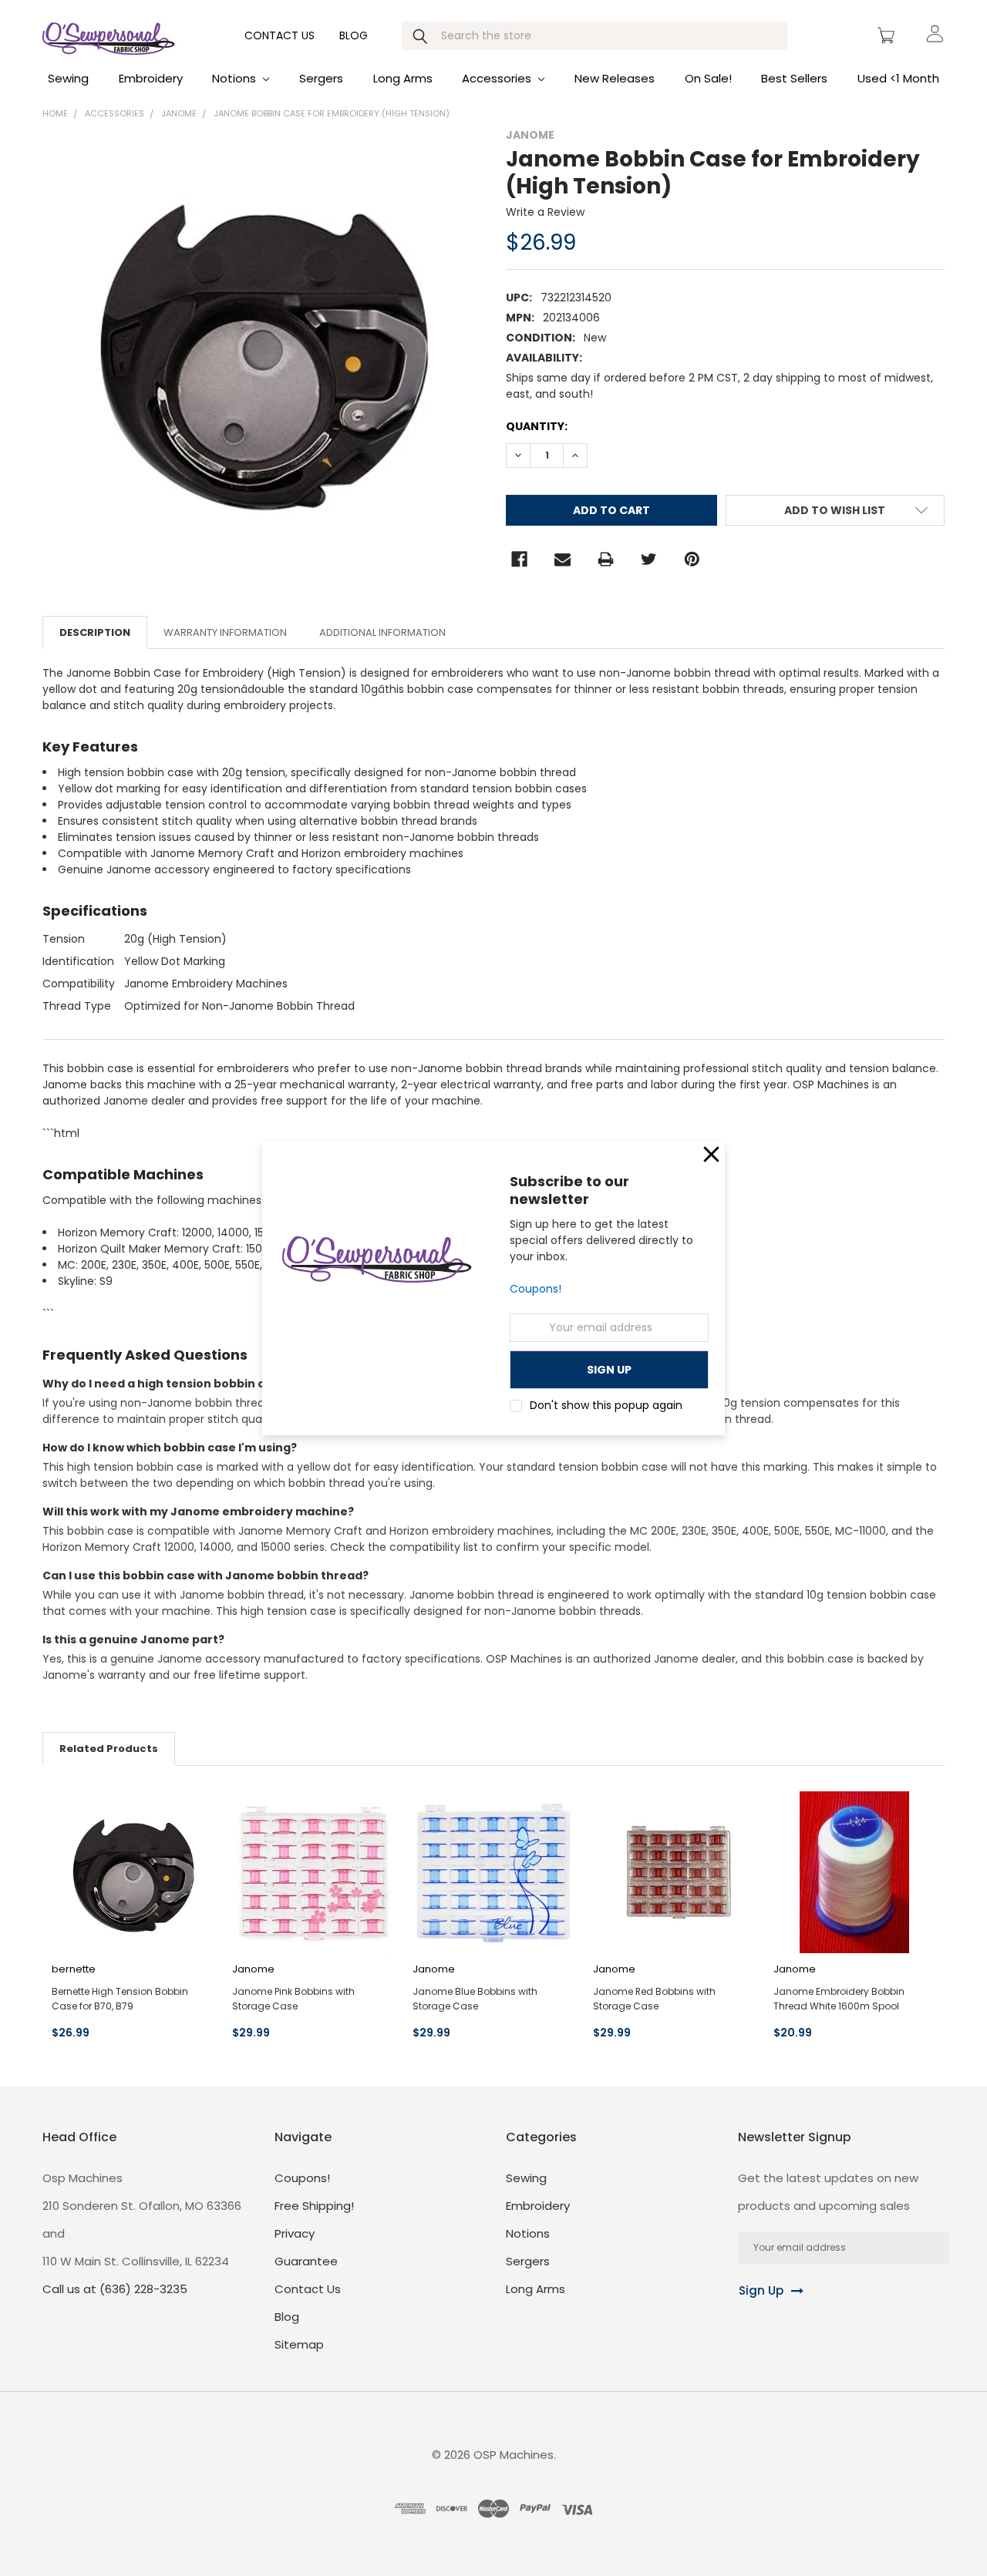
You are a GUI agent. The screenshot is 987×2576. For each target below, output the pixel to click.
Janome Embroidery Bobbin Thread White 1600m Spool (839, 1999)
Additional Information (382, 632)
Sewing (68, 78)
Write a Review (545, 212)
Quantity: (537, 426)
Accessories (498, 78)
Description (95, 632)
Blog (354, 35)
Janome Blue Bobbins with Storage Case (475, 1999)
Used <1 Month (898, 78)
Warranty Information (225, 632)
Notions (236, 78)
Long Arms (403, 78)
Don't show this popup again (606, 1405)
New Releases (615, 78)
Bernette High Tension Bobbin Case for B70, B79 (120, 1999)
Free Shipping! (314, 2206)
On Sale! (708, 78)
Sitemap (299, 2344)
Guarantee (306, 2261)
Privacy (295, 2233)
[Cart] (888, 35)
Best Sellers (794, 78)
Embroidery (151, 78)
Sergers (321, 78)
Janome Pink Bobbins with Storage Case (293, 1999)
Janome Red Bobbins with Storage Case (654, 1999)
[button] (711, 1154)
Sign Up (761, 2290)
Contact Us (280, 35)
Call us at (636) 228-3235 (115, 2289)
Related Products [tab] (109, 1749)
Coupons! (536, 1289)
